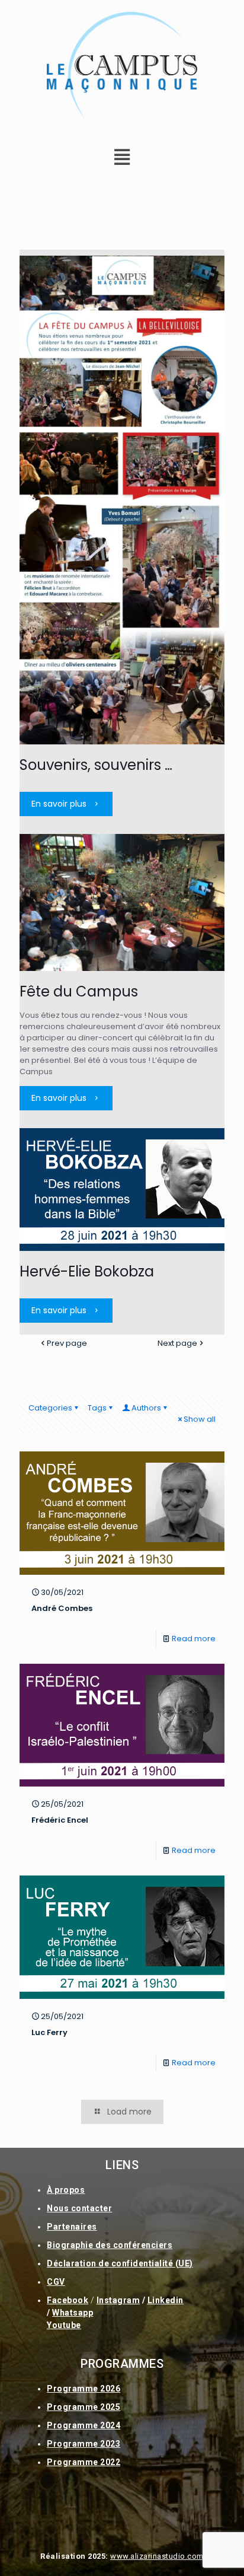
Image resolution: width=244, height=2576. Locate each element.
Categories (50, 1408)
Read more (194, 1639)
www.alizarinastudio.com (157, 2556)
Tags (97, 1408)
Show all (200, 1419)
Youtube (64, 2325)
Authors (146, 1408)
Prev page (67, 1343)
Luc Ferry (49, 2032)
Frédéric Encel (60, 1820)
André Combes (62, 1608)
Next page (177, 1343)
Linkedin (166, 2300)
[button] (122, 157)
